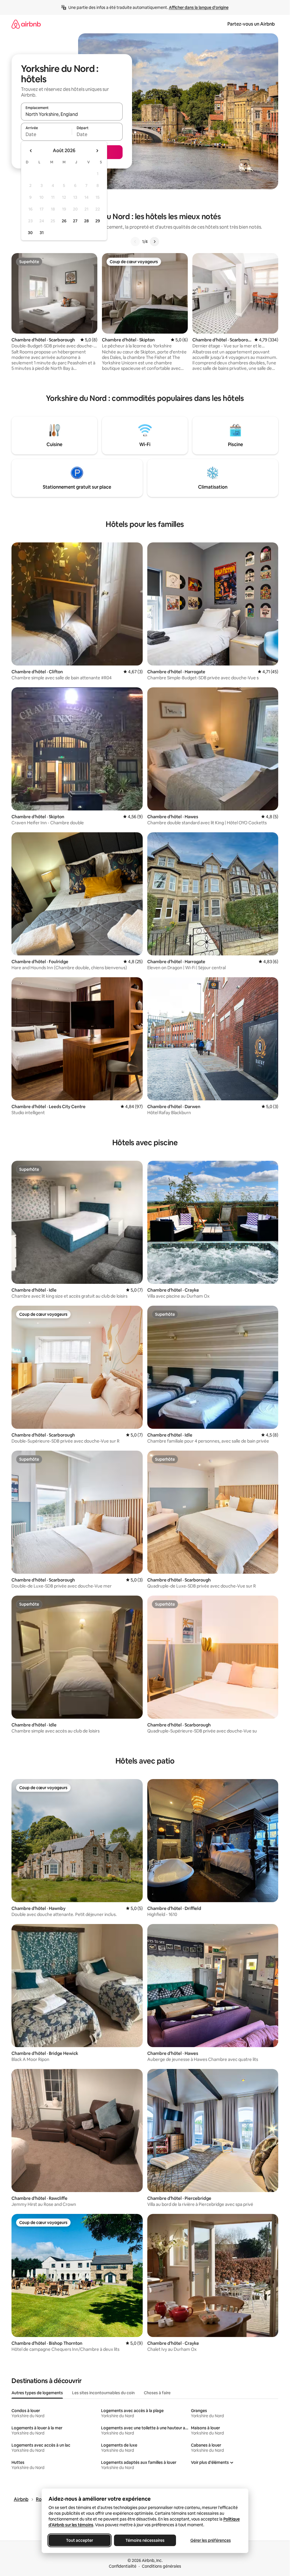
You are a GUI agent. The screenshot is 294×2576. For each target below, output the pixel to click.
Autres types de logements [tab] (37, 2393)
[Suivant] (154, 242)
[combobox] (72, 114)
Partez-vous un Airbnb (251, 24)
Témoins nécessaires (145, 2540)
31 (42, 233)
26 (64, 221)
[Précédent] (135, 242)
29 (98, 221)
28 (86, 221)
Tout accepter (80, 2540)
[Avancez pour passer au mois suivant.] (97, 151)
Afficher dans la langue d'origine (199, 7)
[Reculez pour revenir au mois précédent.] (31, 151)
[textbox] (46, 134)
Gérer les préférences (210, 2540)
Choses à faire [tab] (157, 2393)
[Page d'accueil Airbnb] (26, 24)
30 (30, 233)
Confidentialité (123, 2566)
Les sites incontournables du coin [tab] (103, 2393)
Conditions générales (161, 2566)
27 (75, 221)
